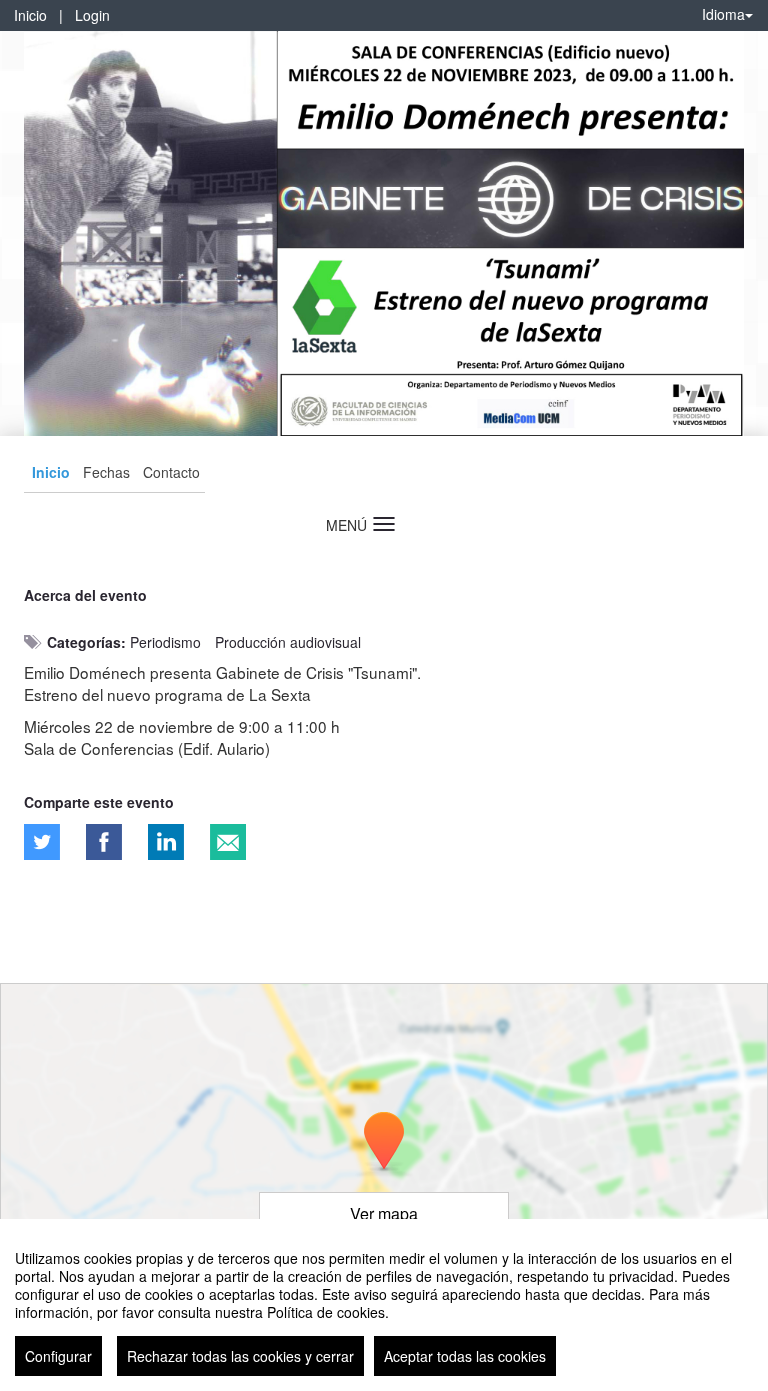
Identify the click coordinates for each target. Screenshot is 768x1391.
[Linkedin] (166, 842)
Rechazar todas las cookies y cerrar (240, 1356)
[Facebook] (104, 842)
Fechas (106, 472)
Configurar (58, 1356)
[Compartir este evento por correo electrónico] (228, 842)
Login (92, 15)
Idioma (723, 14)
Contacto (171, 472)
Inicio (30, 15)
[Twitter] (42, 842)
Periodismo (165, 642)
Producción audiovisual (288, 642)
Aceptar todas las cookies (465, 1356)
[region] (384, 1305)
